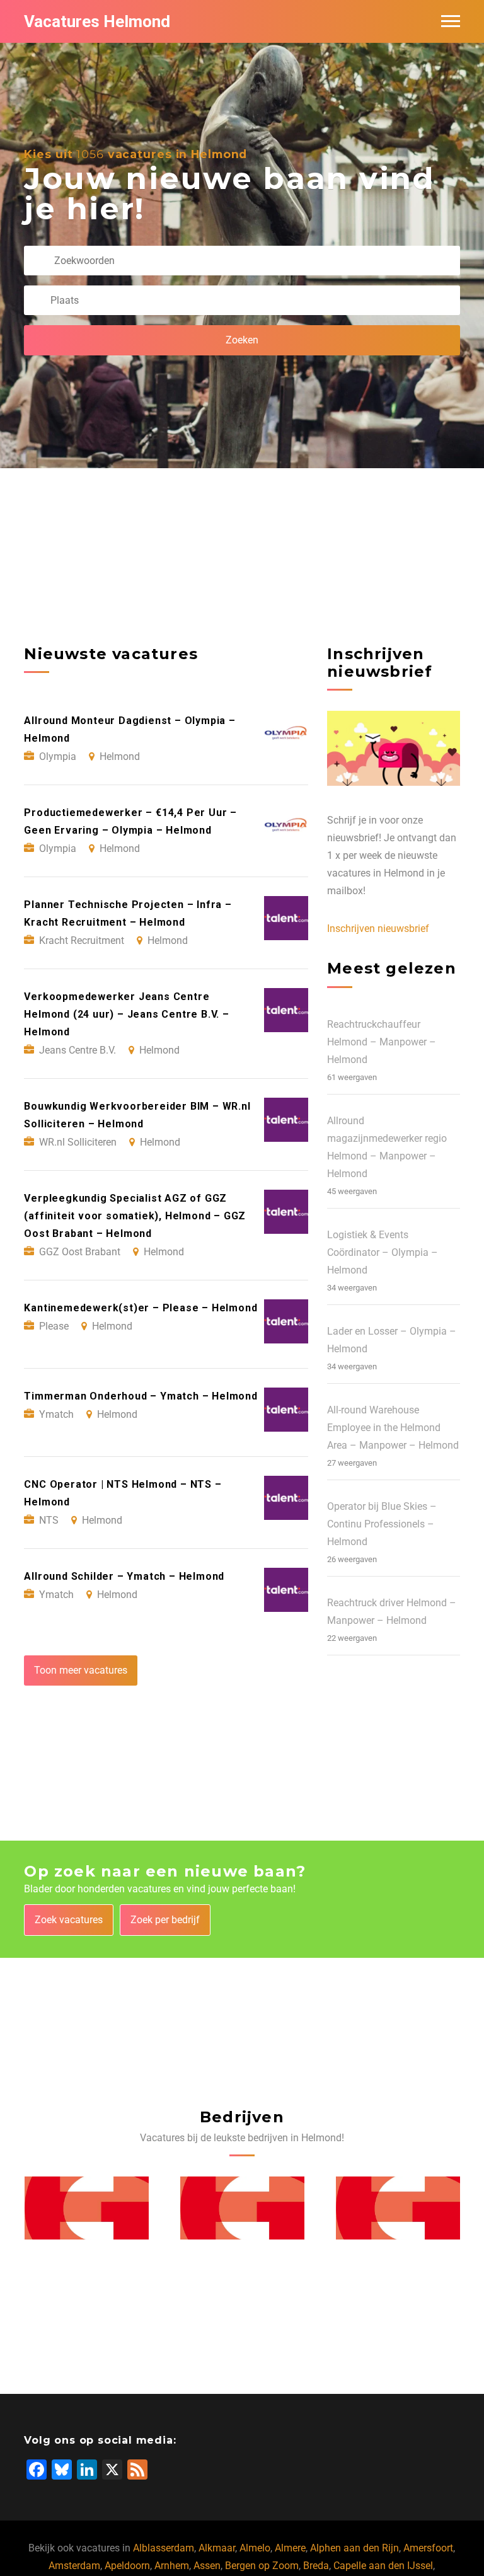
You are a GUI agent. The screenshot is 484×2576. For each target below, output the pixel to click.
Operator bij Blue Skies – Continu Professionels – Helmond (382, 1524)
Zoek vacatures (69, 1920)
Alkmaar (217, 2548)
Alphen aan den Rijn (354, 2548)
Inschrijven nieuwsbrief (378, 929)
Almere (290, 2548)
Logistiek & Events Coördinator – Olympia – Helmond (383, 1252)
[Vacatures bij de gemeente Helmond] (87, 2208)
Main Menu (451, 21)
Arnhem (172, 2566)
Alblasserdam (164, 2548)
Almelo (255, 2548)
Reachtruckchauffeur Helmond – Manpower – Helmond (382, 1042)
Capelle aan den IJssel (383, 2566)
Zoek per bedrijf (165, 1920)
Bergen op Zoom (262, 2566)
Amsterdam (74, 2566)
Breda (316, 2566)
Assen (207, 2566)
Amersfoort (428, 2548)
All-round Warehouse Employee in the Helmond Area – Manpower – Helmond (393, 1428)
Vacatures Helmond (97, 21)
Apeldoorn (127, 2566)
